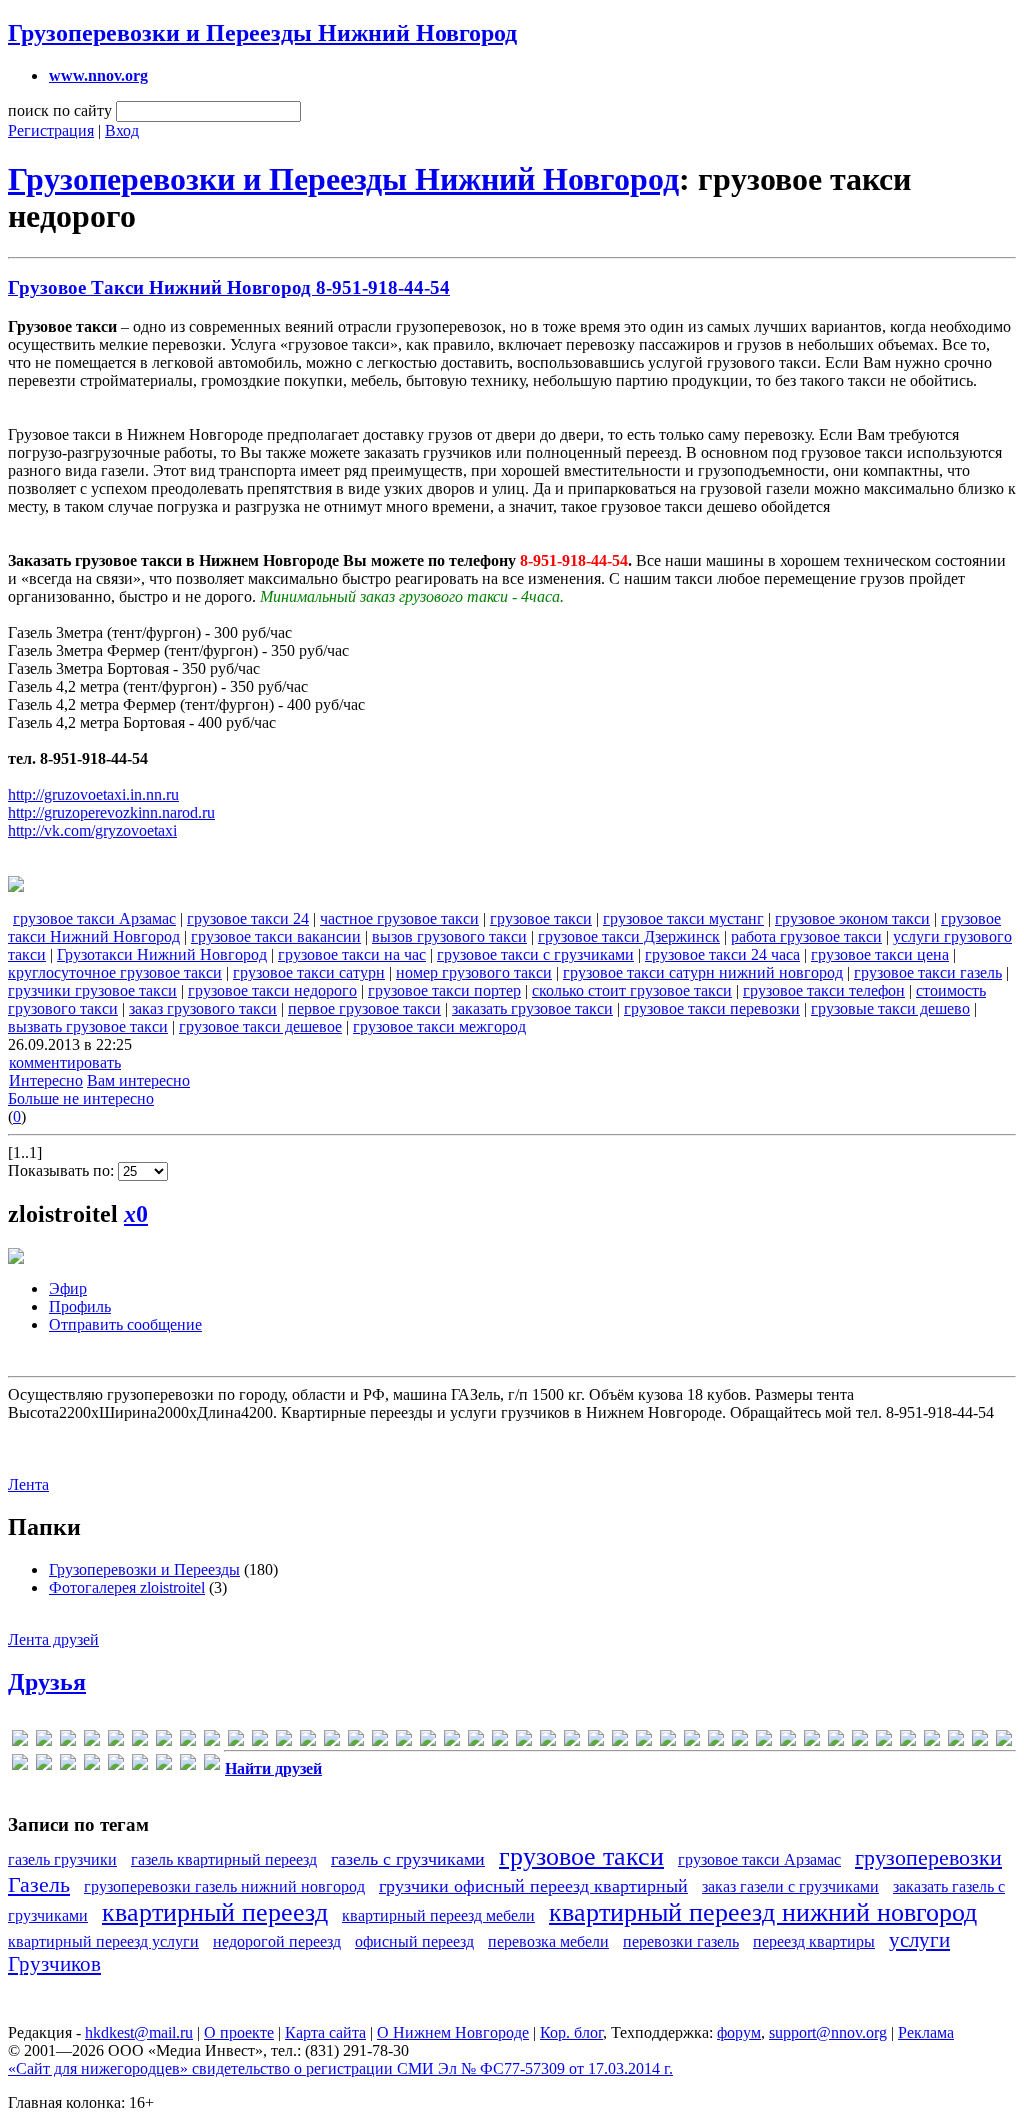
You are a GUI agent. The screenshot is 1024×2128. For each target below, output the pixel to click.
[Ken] (308, 1741)
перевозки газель (681, 1941)
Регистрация (51, 130)
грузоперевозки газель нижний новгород (224, 1886)
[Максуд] (20, 1765)
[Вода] (716, 1741)
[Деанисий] (788, 1741)
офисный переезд (414, 1941)
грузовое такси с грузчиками (535, 954)
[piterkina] (452, 1741)
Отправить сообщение (125, 1324)
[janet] (260, 1741)
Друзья (47, 1682)
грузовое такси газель (928, 972)
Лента (28, 1484)
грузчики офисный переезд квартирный (533, 1886)
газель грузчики (62, 1859)
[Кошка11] (908, 1741)
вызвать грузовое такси (88, 1026)
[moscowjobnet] (404, 1741)
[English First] (164, 1741)
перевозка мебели (548, 1941)
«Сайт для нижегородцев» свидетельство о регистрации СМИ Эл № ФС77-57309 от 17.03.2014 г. (340, 2068)
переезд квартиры (814, 1941)
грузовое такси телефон (824, 990)
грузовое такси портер (444, 990)
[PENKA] (428, 1741)
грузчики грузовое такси (92, 990)
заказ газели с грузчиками (790, 1886)
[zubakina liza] (644, 1741)
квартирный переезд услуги (103, 1941)
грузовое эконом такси (852, 918)
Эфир (68, 1288)
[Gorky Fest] (236, 1741)
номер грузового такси (474, 972)
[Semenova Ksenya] (500, 1741)
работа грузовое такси (806, 936)
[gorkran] (212, 1741)
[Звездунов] (860, 1741)
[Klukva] (332, 1741)
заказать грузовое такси (532, 1008)
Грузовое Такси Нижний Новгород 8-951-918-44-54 (229, 287)
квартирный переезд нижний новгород (763, 1912)
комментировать (65, 1062)
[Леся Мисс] (1004, 1741)
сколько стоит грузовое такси (632, 990)
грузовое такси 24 (248, 918)
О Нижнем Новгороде (453, 2032)
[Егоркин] (836, 1741)
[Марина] (44, 1765)
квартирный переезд (215, 1912)
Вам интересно (138, 1080)
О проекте (239, 2032)
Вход (122, 130)
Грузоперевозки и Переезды (144, 1569)
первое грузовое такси (364, 1008)
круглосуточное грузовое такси (115, 972)
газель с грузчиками (408, 1859)
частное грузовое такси (399, 918)
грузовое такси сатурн (309, 972)
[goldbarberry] (188, 1741)
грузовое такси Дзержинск (629, 936)
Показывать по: (63, 1170)
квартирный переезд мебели (438, 1915)
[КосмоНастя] (884, 1741)
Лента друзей (53, 1639)
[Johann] (284, 1741)
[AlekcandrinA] (68, 1741)
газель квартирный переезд (224, 1859)
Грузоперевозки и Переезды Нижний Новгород (262, 33)
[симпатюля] (164, 1765)
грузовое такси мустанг (683, 918)
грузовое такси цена (880, 954)
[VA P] (572, 1741)
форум (739, 2032)
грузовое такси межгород (439, 1026)
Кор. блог (571, 2032)
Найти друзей (273, 1768)
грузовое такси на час (352, 954)
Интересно (46, 1080)
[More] (380, 1741)
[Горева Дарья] (764, 1741)
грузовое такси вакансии (276, 936)
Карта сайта (325, 2032)
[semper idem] (524, 1741)
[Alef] (44, 1741)
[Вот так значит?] (740, 1741)
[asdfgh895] (92, 1741)
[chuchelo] (116, 1741)
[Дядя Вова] (812, 1741)
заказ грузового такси (203, 1008)
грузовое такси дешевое (260, 1026)
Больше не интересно (81, 1098)
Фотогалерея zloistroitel (127, 1587)
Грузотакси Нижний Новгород (162, 954)
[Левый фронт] (956, 1741)
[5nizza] (20, 1741)
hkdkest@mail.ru (139, 2032)
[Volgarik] (620, 1741)
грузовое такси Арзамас (94, 918)
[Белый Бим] (692, 1741)
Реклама (926, 2032)
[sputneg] (548, 1741)
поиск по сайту (60, 110)
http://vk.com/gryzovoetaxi (92, 830)
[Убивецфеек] (188, 1765)
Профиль (80, 1306)
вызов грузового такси (449, 936)
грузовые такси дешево (890, 1008)
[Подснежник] (140, 1765)
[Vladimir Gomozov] (596, 1741)
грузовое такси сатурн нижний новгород (703, 972)
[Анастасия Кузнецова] (668, 1741)
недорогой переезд (277, 1941)
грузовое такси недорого (272, 990)
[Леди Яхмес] (980, 1741)
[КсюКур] (932, 1741)
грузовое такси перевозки (712, 1008)
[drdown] (140, 1741)
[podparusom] (476, 1741)
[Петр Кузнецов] (116, 1765)
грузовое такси (541, 918)
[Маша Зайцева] (68, 1765)
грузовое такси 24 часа (722, 954)
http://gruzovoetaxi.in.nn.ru (93, 794)
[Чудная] (212, 1765)
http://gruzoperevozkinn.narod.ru (111, 812)
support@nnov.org (828, 2032)
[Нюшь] (92, 1765)
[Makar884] (356, 1741)
